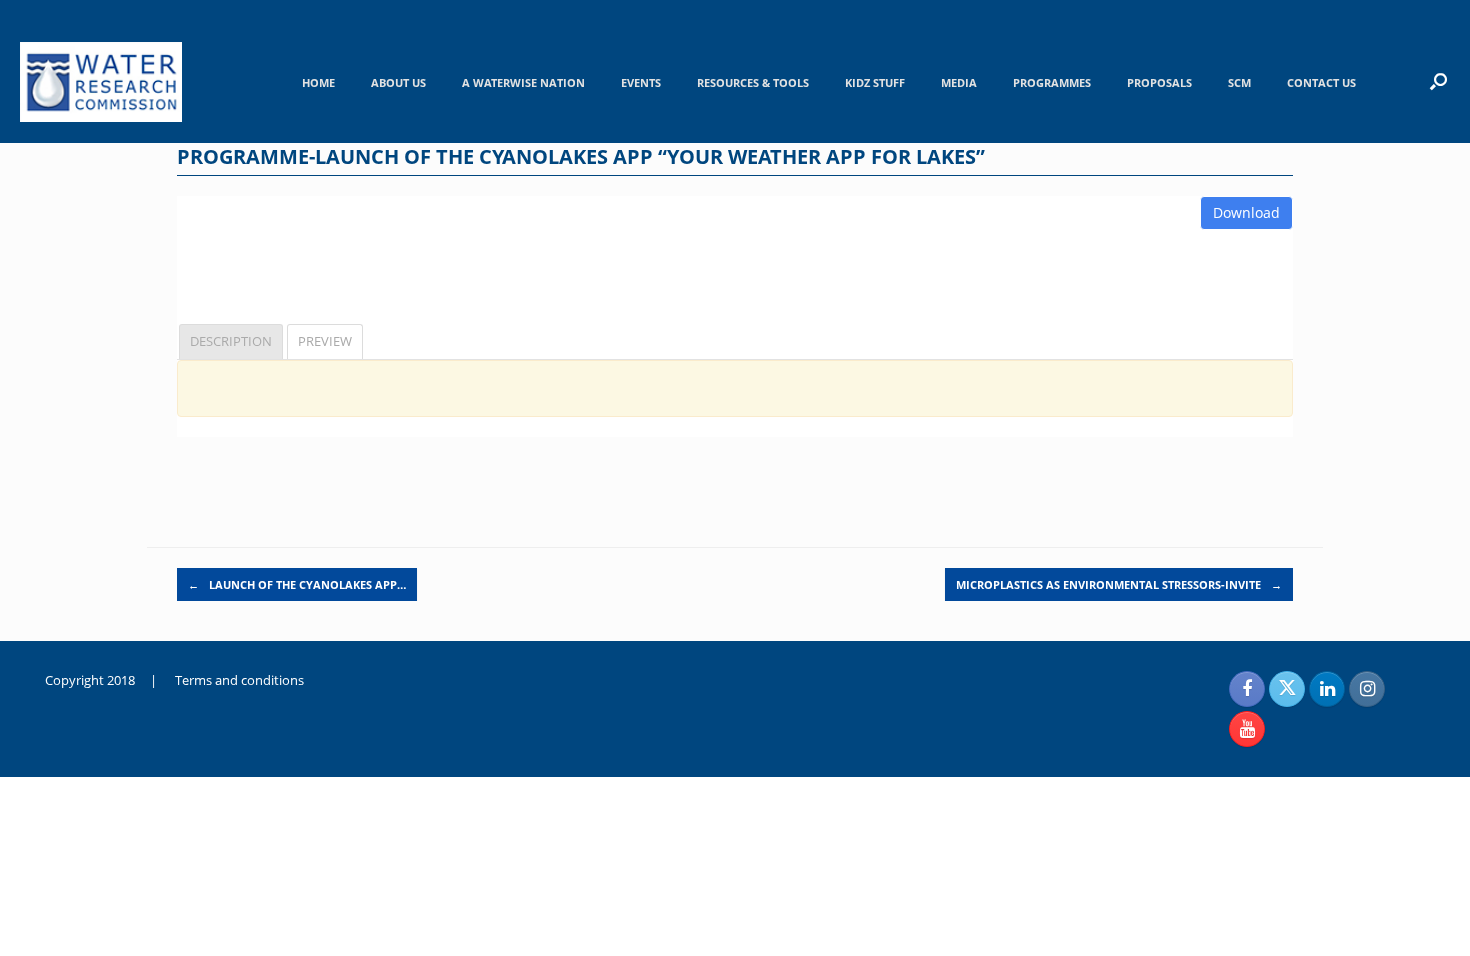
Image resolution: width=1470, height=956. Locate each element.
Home (318, 82)
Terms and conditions (239, 680)
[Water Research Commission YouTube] (1247, 729)
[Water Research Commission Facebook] (1247, 689)
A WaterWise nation (523, 82)
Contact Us (1321, 82)
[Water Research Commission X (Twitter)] (1287, 689)
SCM (1239, 82)
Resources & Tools (753, 82)
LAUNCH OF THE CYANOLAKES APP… (297, 584)
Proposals (1159, 82)
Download (1246, 212)
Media (959, 82)
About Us (398, 82)
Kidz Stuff (875, 82)
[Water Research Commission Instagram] (1367, 689)
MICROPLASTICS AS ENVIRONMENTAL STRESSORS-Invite (1119, 584)
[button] (1438, 81)
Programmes (1052, 82)
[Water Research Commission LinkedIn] (1327, 689)
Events (641, 82)
